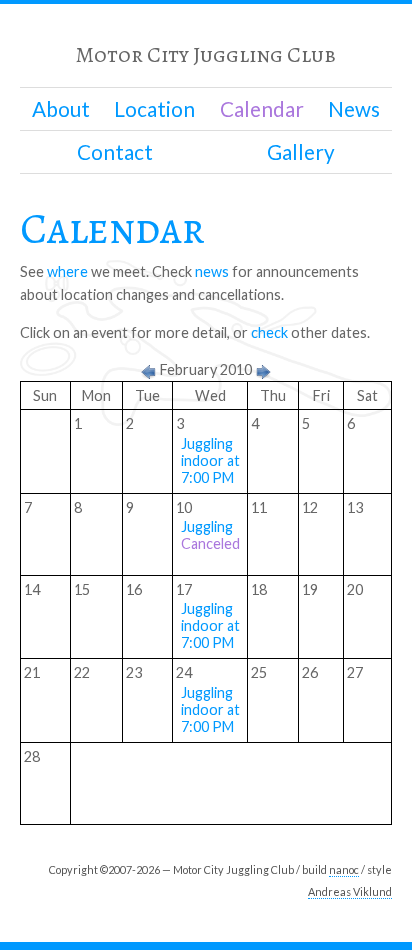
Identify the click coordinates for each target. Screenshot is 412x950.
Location (154, 109)
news (212, 271)
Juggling (210, 535)
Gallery (301, 152)
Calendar (262, 109)
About (61, 109)
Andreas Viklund (350, 891)
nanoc (344, 869)
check (269, 332)
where (67, 271)
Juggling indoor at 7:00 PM (210, 460)
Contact (115, 152)
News (354, 109)
